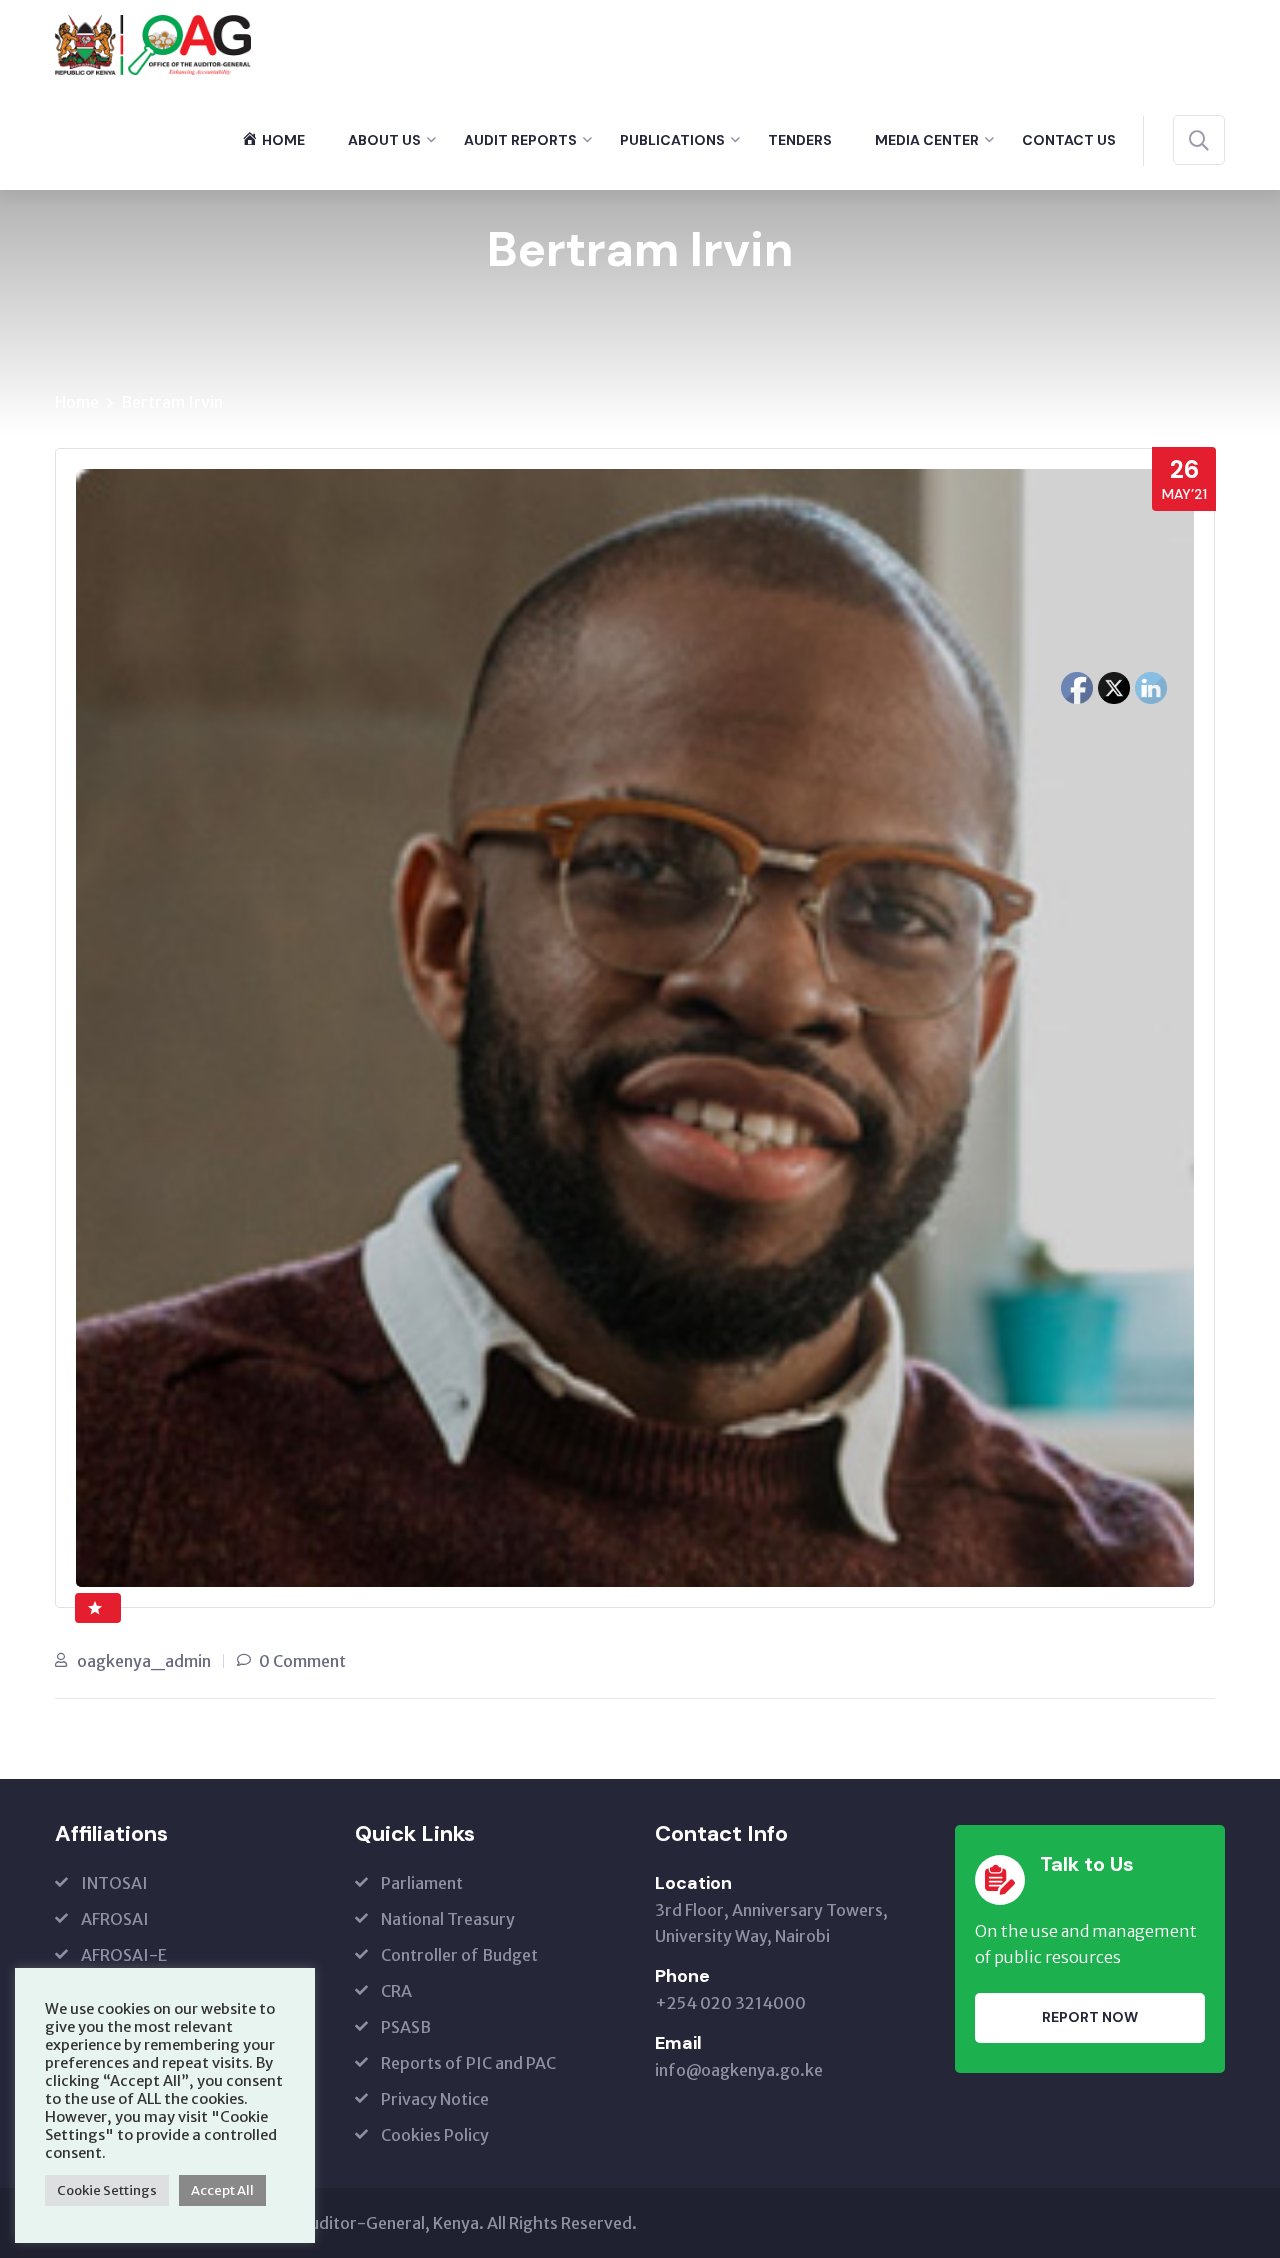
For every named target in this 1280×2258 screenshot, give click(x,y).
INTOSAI (114, 1883)
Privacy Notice (435, 2099)
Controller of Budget (459, 1955)
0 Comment (302, 1661)
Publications (672, 140)
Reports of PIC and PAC (468, 2063)
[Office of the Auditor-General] (153, 43)
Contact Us (1069, 140)
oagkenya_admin (144, 1661)
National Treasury (448, 1919)
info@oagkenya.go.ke (739, 2070)
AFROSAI (115, 1919)
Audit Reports (520, 140)
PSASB (406, 2027)
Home (77, 402)
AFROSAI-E (124, 1955)
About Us (384, 140)
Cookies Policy (435, 2135)
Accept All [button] (222, 2190)
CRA (396, 1991)
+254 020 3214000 (730, 2003)
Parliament (422, 1883)
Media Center (927, 140)
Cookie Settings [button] (107, 2190)
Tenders (800, 140)
